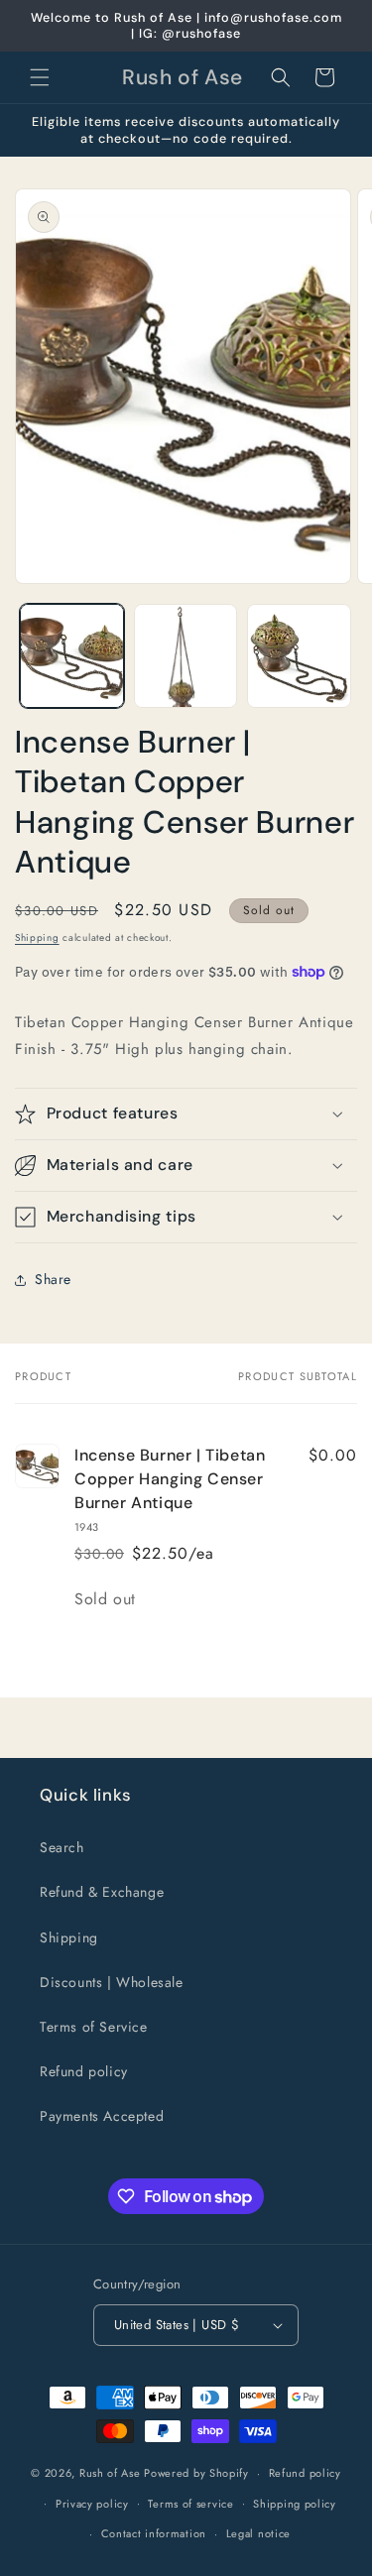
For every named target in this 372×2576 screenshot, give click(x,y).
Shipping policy (295, 2504)
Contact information (154, 2533)
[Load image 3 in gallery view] (299, 656)
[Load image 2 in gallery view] (186, 656)
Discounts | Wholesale (112, 1982)
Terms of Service (94, 2027)
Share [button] (53, 1279)
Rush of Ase (110, 2473)
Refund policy (84, 2071)
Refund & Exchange (102, 1892)
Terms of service (190, 2504)
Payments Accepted (102, 2116)
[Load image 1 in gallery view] (72, 656)
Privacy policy (92, 2504)
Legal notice (258, 2533)
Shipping (37, 937)
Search (62, 1847)
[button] (40, 77)
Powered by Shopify (196, 2473)
